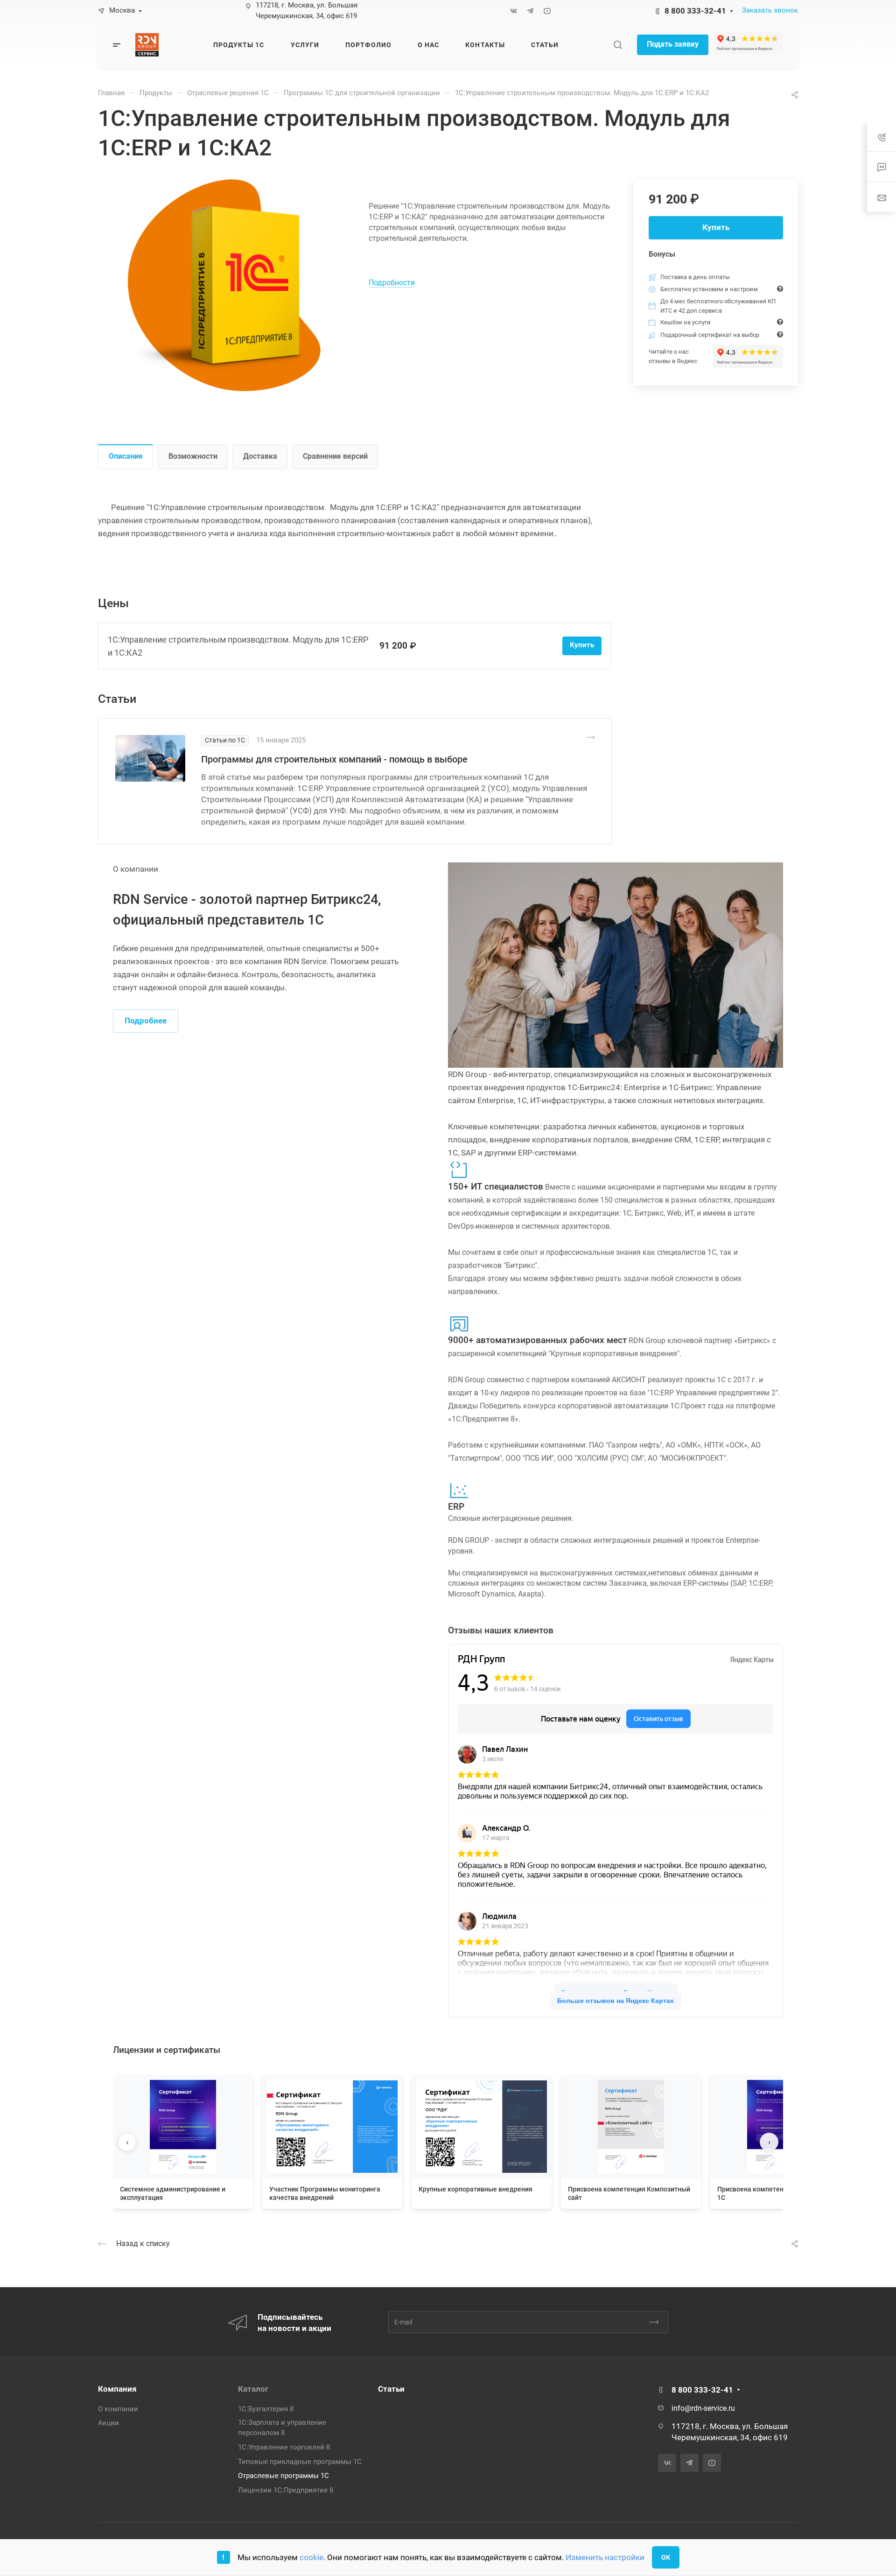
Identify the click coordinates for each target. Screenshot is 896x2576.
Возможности (193, 456)
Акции (108, 2423)
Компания (117, 2389)
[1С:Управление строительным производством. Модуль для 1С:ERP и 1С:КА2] (233, 285)
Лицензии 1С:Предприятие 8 (286, 2490)
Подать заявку (673, 44)
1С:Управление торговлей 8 (284, 2447)
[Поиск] (618, 45)
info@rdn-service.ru (703, 2408)
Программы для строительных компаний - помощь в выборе (334, 759)
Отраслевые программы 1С (283, 2476)
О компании (118, 2409)
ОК (666, 2557)
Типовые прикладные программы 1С (300, 2462)
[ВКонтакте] (513, 11)
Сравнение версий (335, 456)
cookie (311, 2557)
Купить (716, 227)
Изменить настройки (605, 2557)
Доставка (260, 456)
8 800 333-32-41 (695, 11)
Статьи (391, 2389)
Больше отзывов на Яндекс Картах (616, 2001)
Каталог (253, 2389)
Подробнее (146, 1021)
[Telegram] (530, 11)
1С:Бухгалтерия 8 (266, 2409)
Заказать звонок (770, 10)
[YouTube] (547, 11)
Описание (126, 456)
